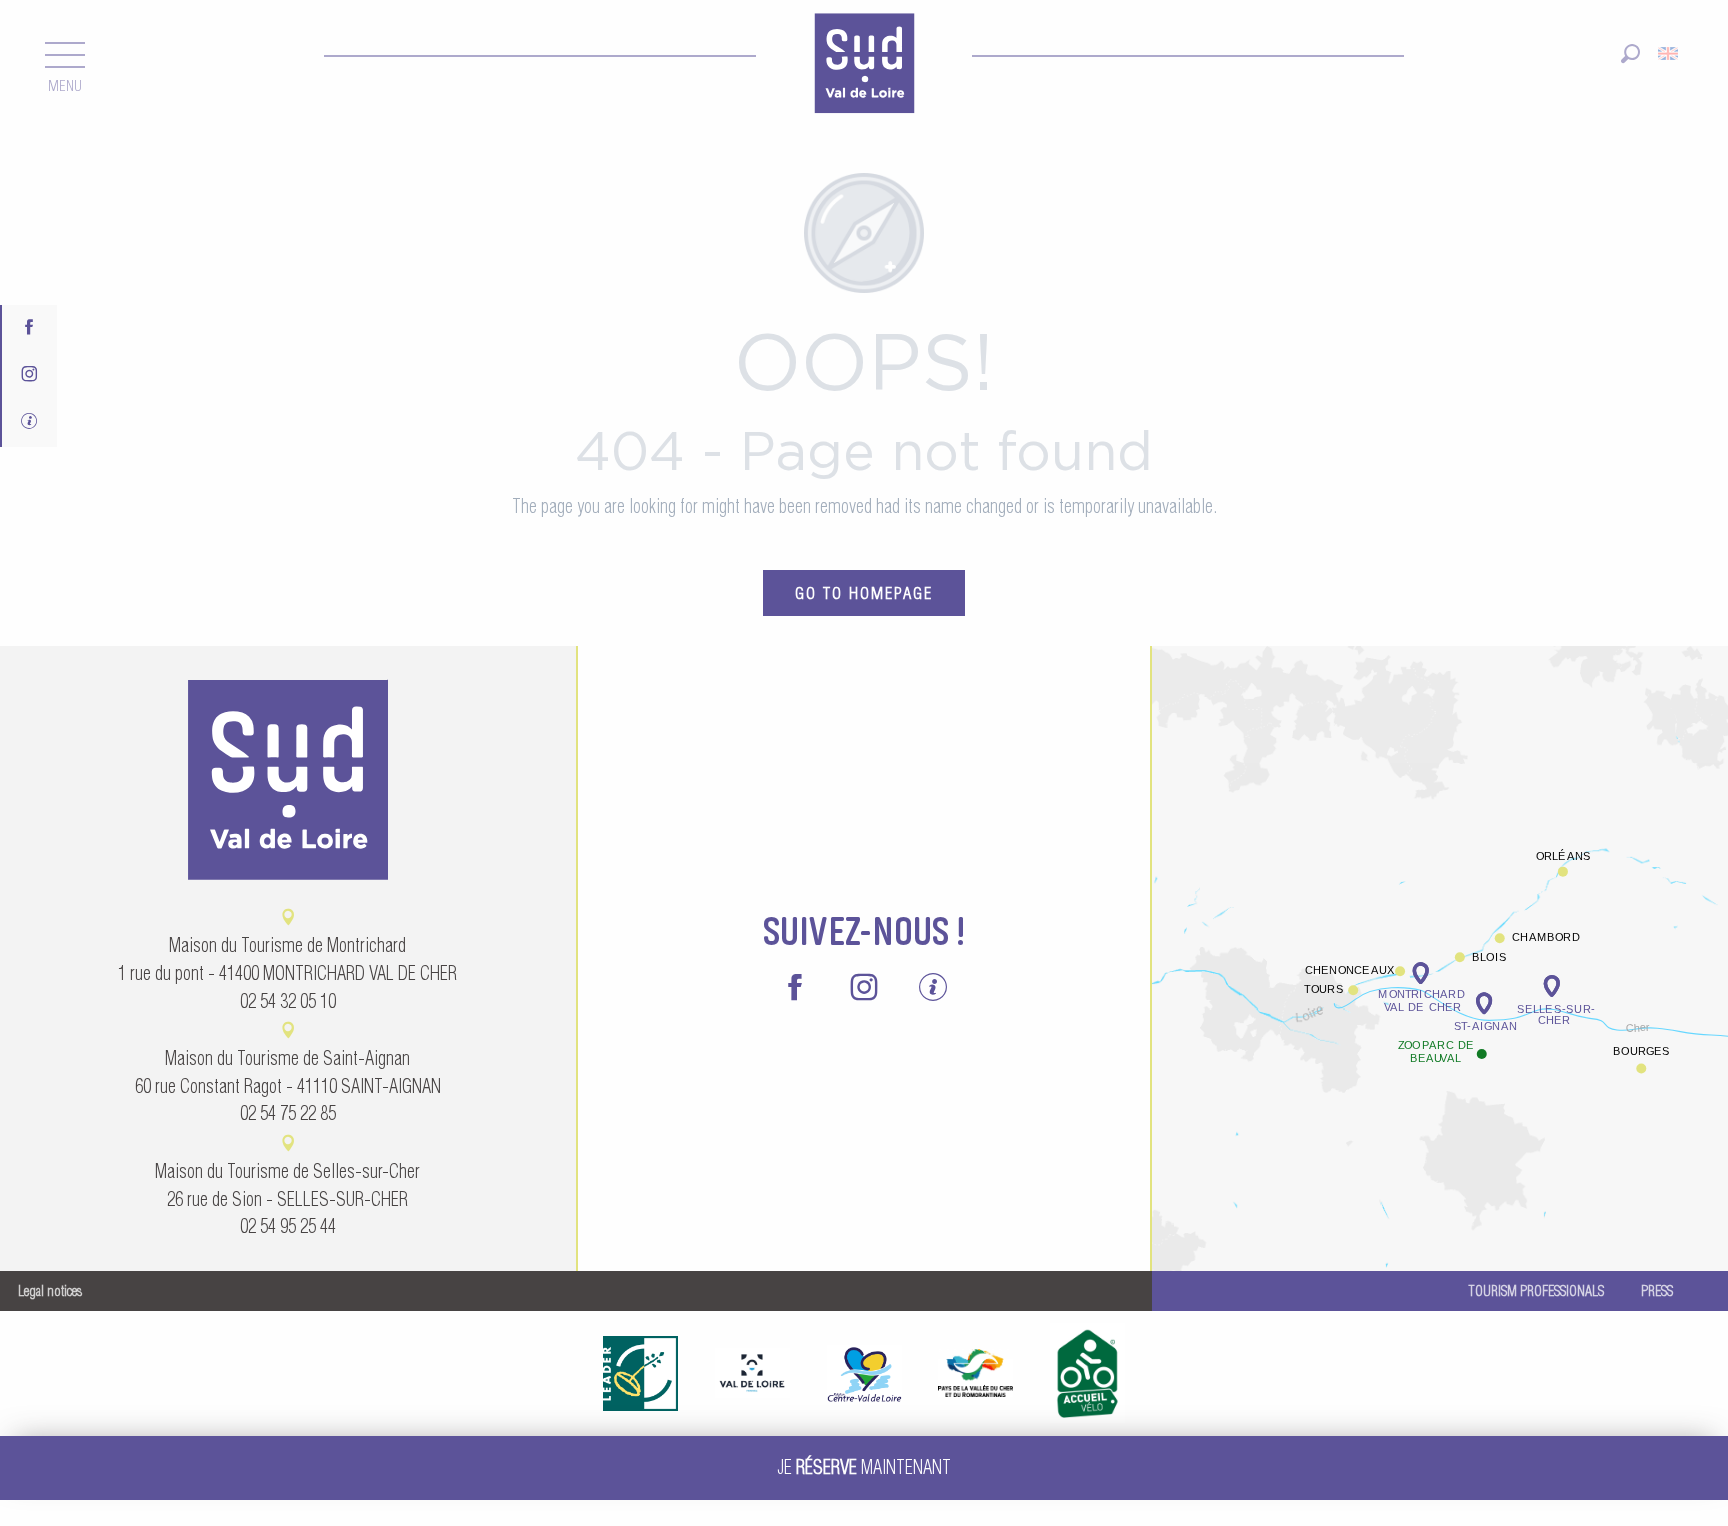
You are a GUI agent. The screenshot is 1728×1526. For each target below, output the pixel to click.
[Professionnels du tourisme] (29, 423)
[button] (1630, 53)
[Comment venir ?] (1440, 884)
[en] (1669, 53)
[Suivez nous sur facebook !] (29, 328)
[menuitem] (864, 66)
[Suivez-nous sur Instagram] (29, 375)
